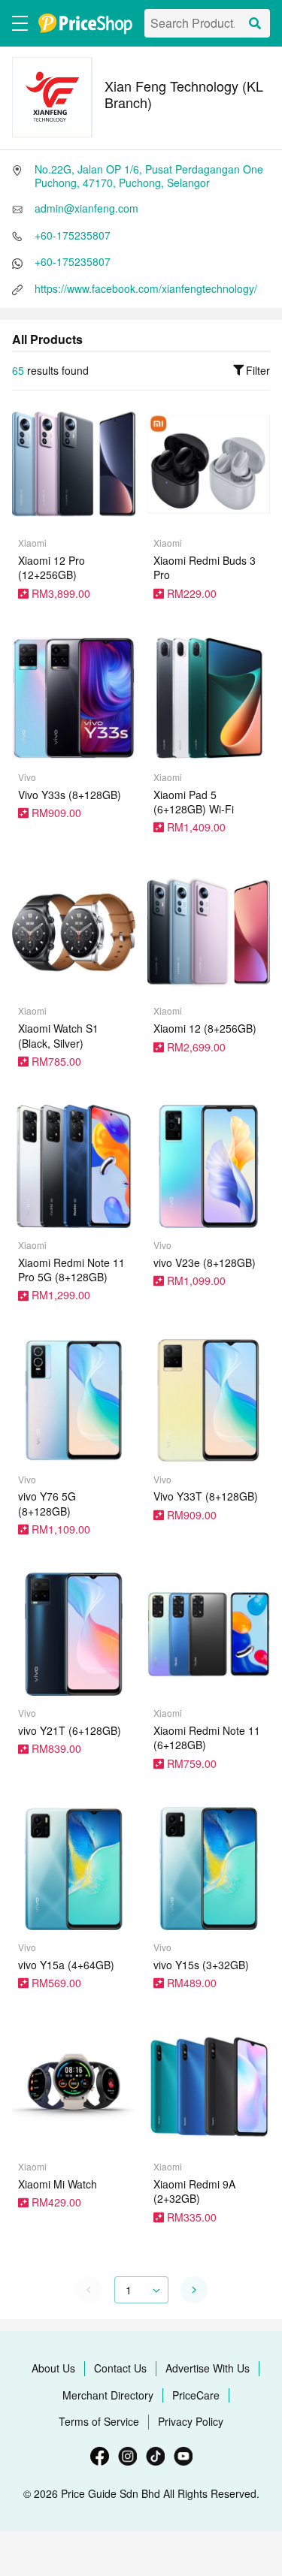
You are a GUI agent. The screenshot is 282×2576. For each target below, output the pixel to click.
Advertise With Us (208, 2368)
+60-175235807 (73, 235)
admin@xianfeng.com (86, 208)
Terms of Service (99, 2421)
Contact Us (120, 2368)
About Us (53, 2368)
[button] (194, 2290)
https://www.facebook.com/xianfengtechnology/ (146, 288)
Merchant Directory (108, 2395)
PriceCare (196, 2395)
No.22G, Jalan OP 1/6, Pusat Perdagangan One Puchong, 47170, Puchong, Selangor (149, 176)
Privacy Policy (191, 2421)
